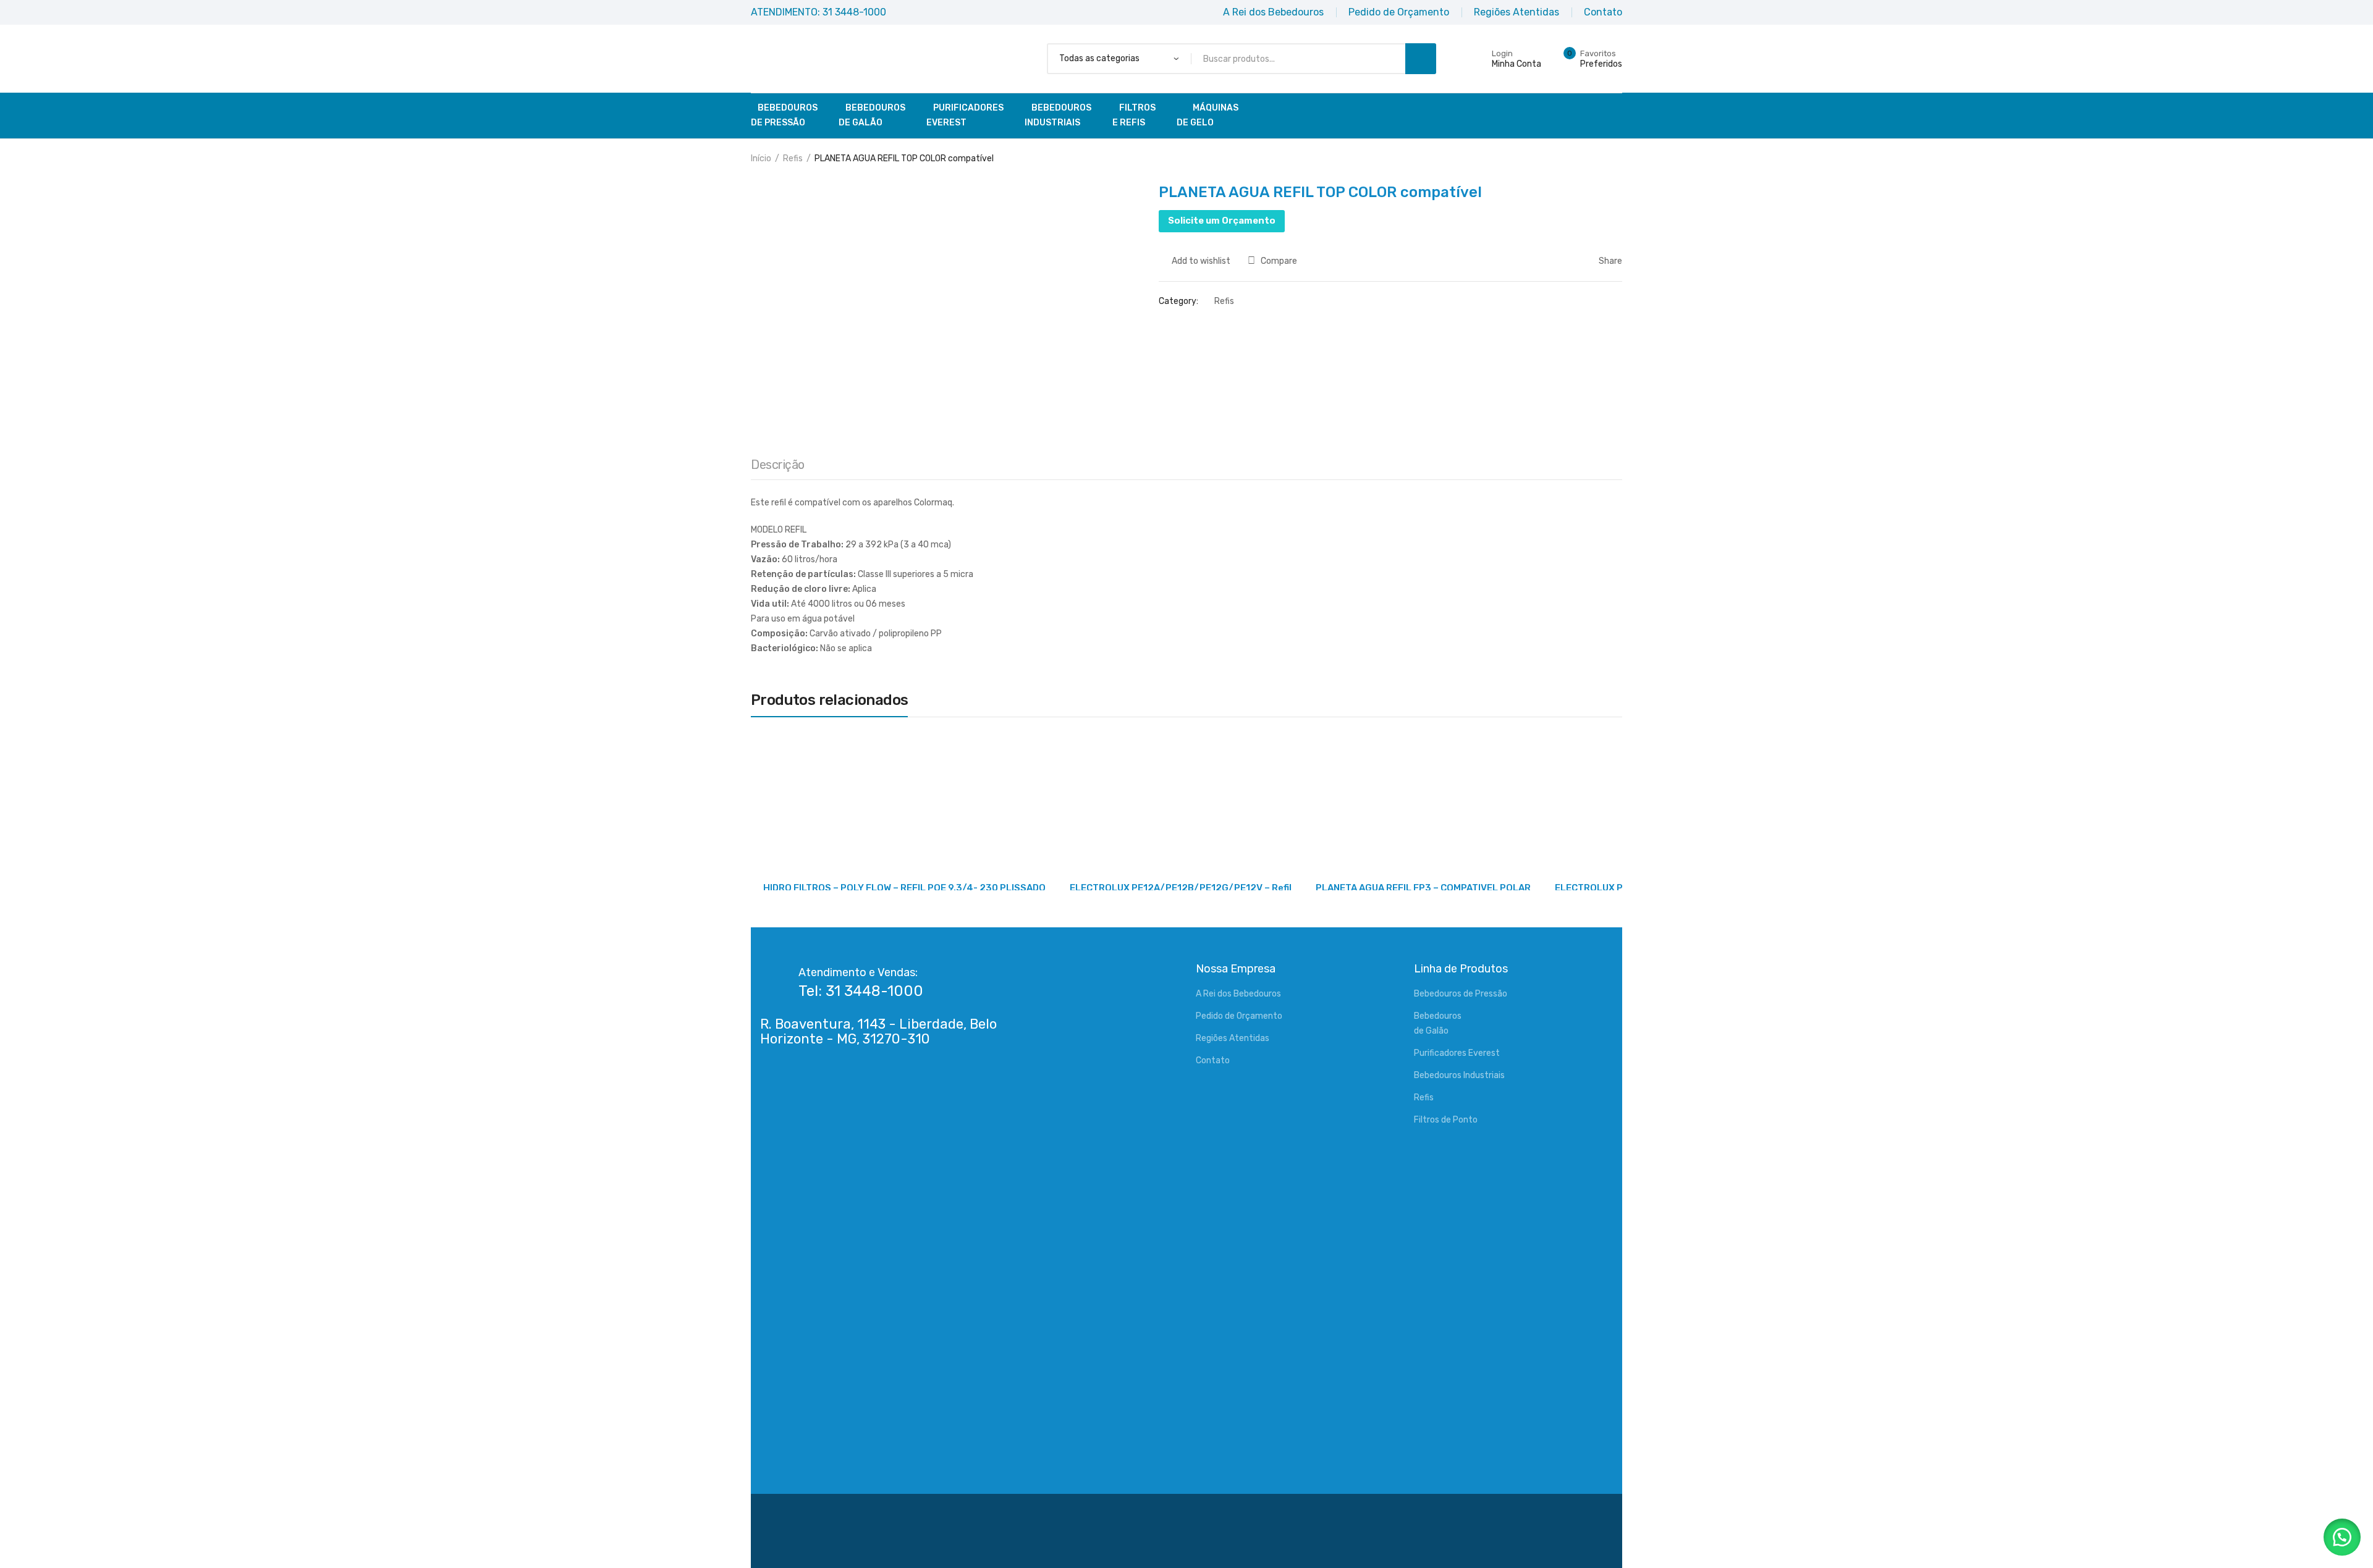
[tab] (778, 468)
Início (761, 158)
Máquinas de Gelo (1208, 115)
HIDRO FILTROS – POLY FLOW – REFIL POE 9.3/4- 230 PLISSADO (904, 888)
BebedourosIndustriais (1058, 115)
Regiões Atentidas (1233, 1038)
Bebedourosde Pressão (784, 115)
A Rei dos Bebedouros (1238, 994)
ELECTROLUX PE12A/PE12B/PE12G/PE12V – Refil (1181, 888)
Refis (793, 158)
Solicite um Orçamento (1222, 221)
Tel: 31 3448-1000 (861, 991)
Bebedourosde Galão (872, 115)
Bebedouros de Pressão (1461, 994)
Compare (1279, 261)
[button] (2342, 1537)
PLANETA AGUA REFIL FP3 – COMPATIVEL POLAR (1423, 888)
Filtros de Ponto (1446, 1120)
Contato (1213, 1060)
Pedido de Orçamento (1239, 1016)
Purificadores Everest (1457, 1053)
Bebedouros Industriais (1459, 1075)
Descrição (778, 465)
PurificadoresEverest (965, 115)
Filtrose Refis (1134, 115)
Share (1609, 261)
